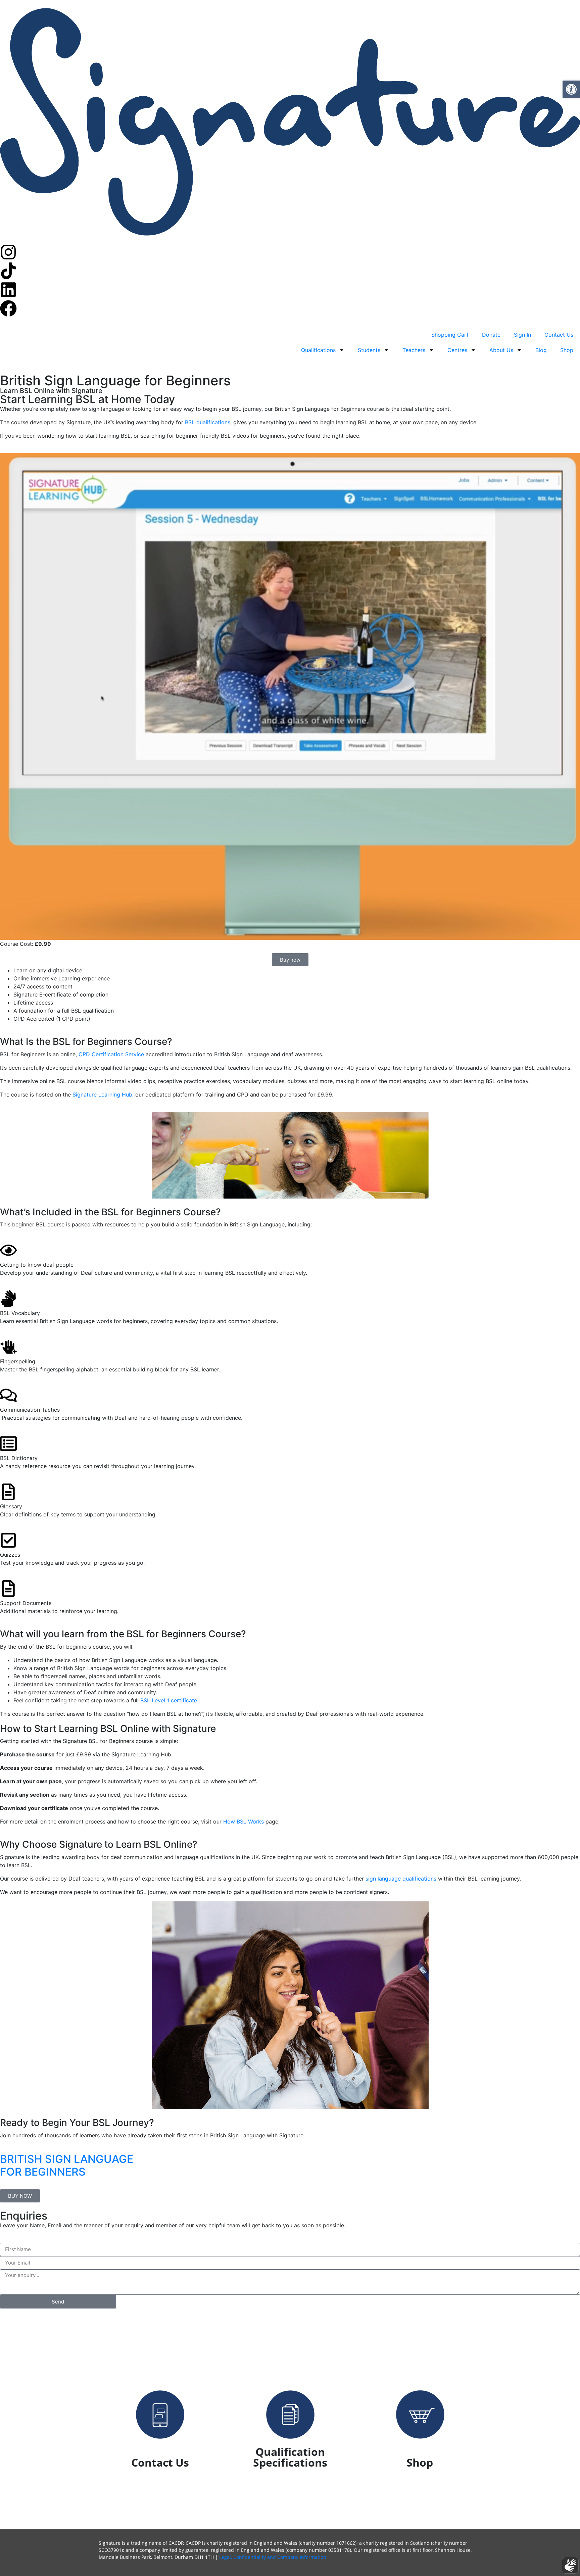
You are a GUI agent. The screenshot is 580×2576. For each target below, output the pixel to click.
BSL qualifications (208, 422)
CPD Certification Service (111, 1054)
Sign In (522, 335)
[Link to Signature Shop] (420, 2415)
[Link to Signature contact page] (160, 2415)
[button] (571, 89)
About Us (501, 350)
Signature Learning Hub (102, 1095)
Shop (567, 350)
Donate (491, 335)
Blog (541, 350)
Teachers (414, 350)
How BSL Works (244, 1821)
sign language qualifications (401, 1879)
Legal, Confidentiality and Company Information (273, 2557)
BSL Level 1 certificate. (169, 1700)
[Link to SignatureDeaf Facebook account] (8, 308)
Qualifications (318, 350)
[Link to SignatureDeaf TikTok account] (8, 271)
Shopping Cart (450, 335)
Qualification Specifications (290, 2457)
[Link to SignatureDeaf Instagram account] (8, 252)
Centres (457, 350)
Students (369, 350)
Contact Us (559, 335)
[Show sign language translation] (570, 2565)
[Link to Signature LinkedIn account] (8, 290)
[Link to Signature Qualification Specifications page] (290, 2415)
